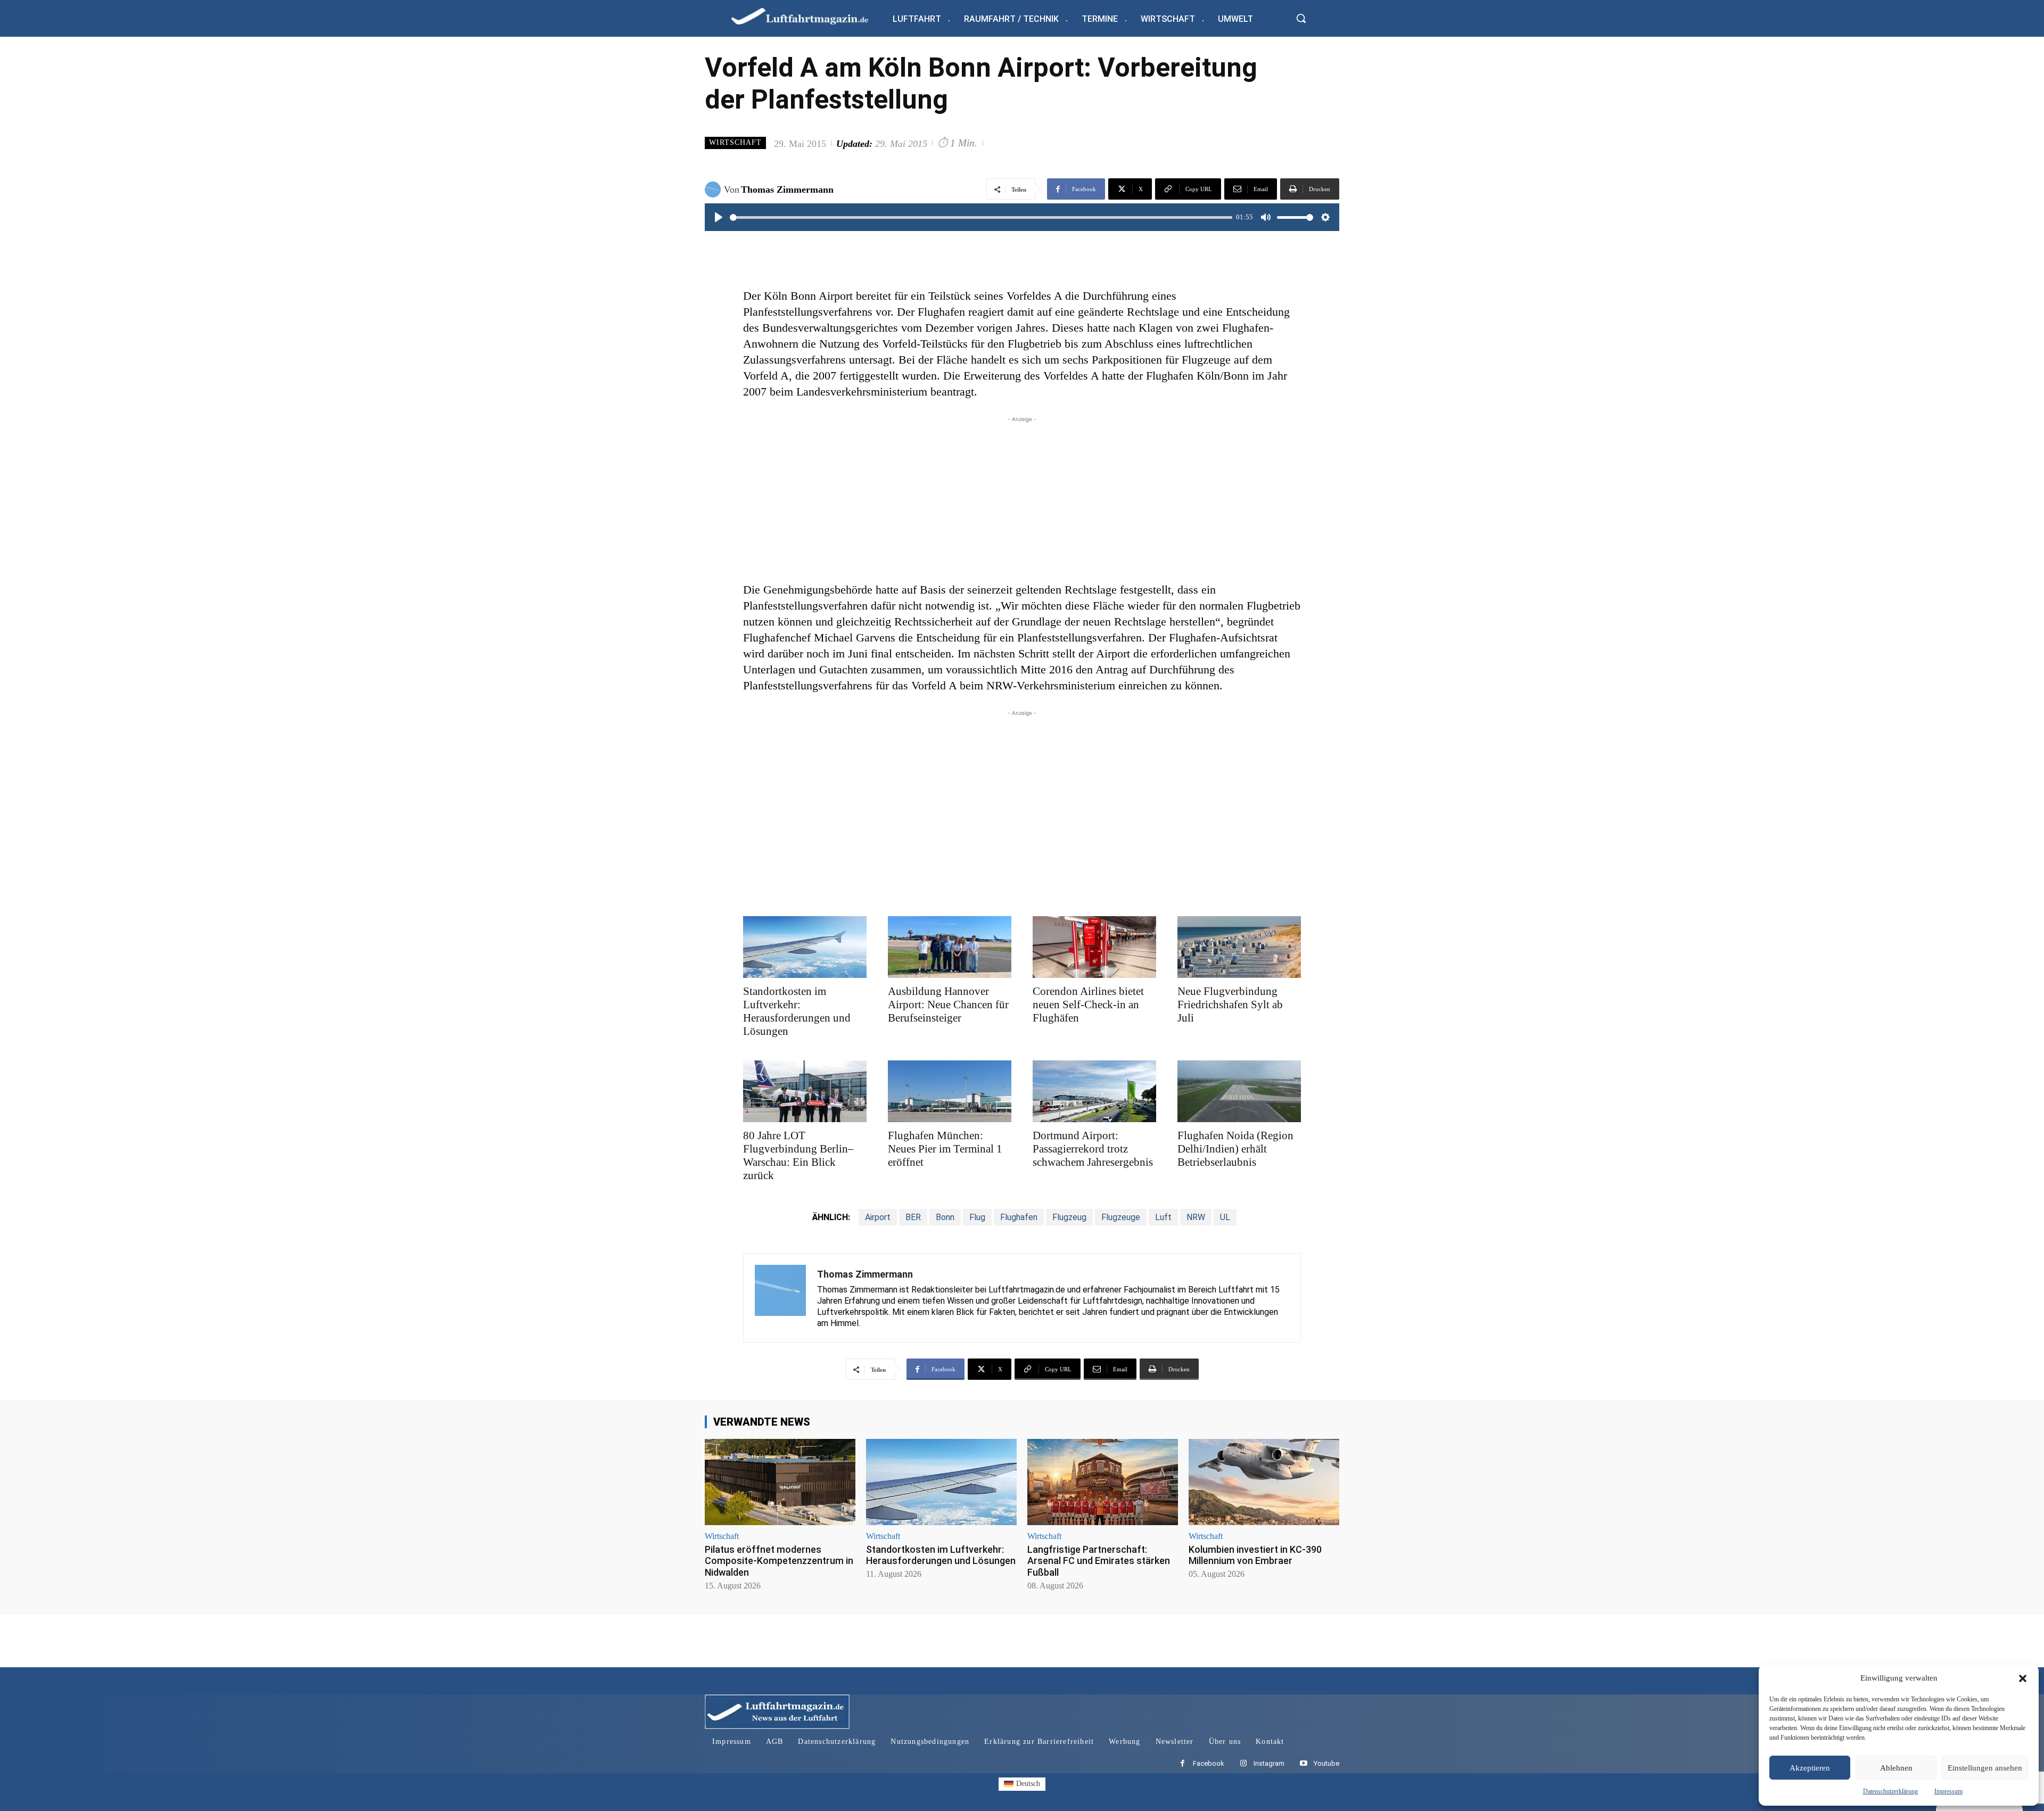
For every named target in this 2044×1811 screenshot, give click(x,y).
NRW (1196, 1217)
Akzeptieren (1810, 1768)
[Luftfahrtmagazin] (809, 16)
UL (1225, 1217)
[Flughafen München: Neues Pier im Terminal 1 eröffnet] (950, 1091)
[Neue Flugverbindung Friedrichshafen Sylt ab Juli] (1239, 947)
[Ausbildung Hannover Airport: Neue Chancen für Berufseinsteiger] (950, 947)
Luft (1163, 1217)
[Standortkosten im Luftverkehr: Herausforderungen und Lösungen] (805, 947)
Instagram (1269, 1763)
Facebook (1209, 1763)
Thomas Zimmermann (787, 190)
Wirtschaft (735, 142)
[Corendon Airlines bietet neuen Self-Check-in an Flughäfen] (1094, 947)
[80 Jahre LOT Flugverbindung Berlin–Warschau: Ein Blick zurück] (805, 1091)
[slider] (981, 217)
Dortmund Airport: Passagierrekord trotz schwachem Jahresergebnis (1093, 1149)
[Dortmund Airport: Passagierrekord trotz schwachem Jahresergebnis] (1094, 1091)
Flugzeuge (1121, 1217)
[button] (2023, 1678)
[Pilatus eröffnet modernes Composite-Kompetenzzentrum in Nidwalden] (780, 1482)
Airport (878, 1217)
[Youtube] (1303, 1764)
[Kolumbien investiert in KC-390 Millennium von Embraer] (1264, 1482)
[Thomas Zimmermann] (714, 190)
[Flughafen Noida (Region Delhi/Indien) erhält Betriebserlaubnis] (1239, 1091)
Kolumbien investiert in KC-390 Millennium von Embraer (1255, 1555)
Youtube (1326, 1763)
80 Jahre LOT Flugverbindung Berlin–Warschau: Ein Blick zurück (798, 1155)
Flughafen (1019, 1217)
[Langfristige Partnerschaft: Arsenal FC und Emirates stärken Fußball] (1103, 1482)
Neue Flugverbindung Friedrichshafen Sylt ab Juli (1230, 1005)
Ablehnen (1896, 1768)
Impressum (1948, 1791)
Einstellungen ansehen (1985, 1768)
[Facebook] (1182, 1764)
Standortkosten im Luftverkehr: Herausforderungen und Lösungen (797, 1011)
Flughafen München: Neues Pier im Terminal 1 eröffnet (945, 1149)
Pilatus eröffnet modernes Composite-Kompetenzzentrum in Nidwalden (779, 1561)
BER (913, 1217)
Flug (977, 1217)
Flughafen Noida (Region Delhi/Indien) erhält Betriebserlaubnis (1235, 1149)
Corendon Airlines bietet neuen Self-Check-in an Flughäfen (1088, 1005)
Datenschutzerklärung (1890, 1791)
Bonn (945, 1217)
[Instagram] (1243, 1764)
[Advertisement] (1022, 499)
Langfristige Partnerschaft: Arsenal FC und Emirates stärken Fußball (1099, 1561)
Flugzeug (1069, 1217)
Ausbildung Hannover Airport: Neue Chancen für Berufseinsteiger (948, 1005)
